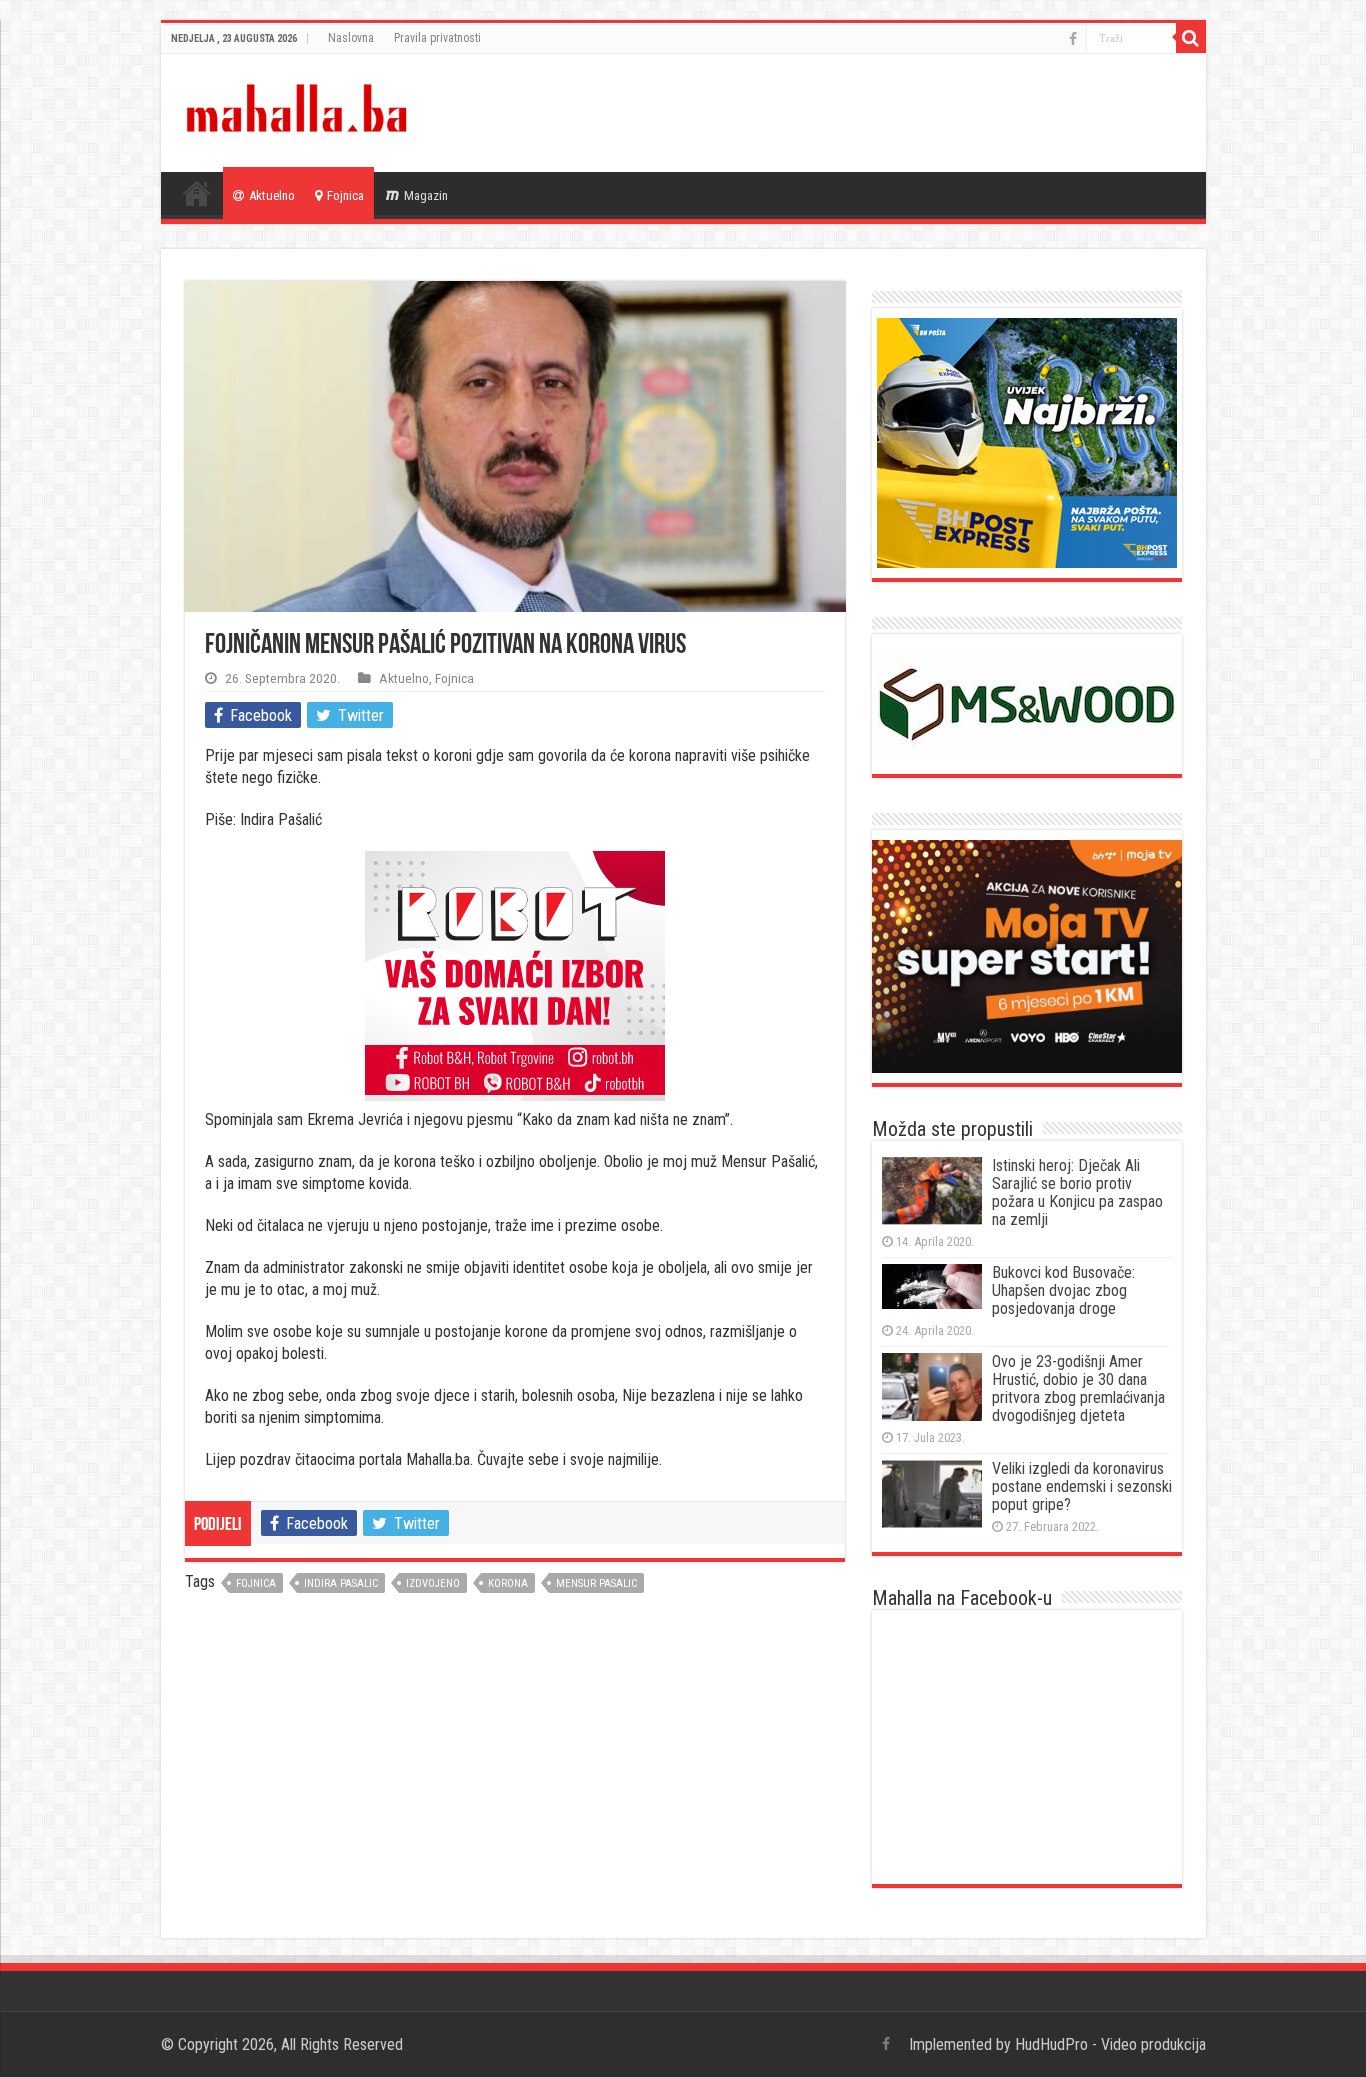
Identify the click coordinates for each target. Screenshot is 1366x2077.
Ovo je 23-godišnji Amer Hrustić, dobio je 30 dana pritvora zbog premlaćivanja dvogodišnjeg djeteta (1078, 1388)
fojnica (256, 1583)
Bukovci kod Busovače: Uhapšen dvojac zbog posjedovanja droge (1063, 1290)
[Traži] (1191, 38)
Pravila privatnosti (437, 38)
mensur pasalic (596, 1583)
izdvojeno (433, 1583)
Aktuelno (272, 195)
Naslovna (351, 38)
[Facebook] (1073, 39)
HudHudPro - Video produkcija (1110, 2044)
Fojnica (345, 195)
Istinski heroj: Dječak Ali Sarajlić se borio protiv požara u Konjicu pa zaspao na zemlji (1077, 1192)
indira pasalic (341, 1583)
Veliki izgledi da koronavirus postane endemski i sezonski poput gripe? (1082, 1486)
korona (508, 1583)
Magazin (426, 195)
